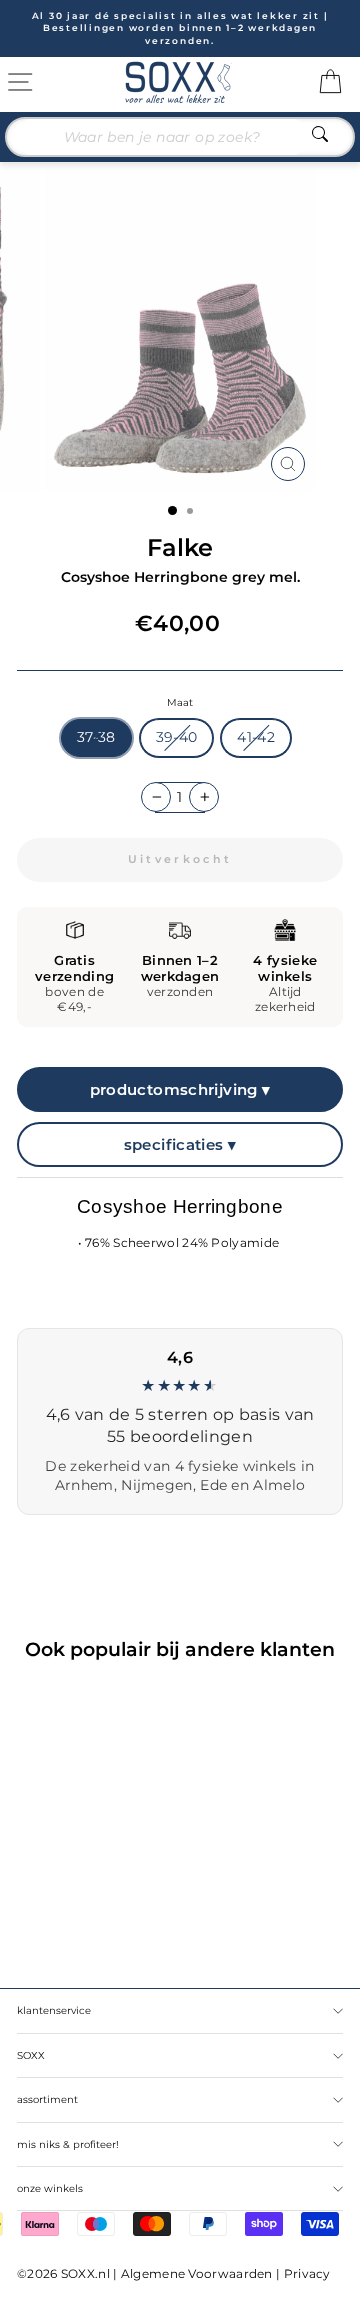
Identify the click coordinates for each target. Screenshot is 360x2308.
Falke (180, 547)
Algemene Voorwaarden (197, 2273)
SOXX (31, 2055)
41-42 (256, 737)
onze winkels (50, 2188)
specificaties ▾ (180, 1144)
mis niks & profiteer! (68, 2144)
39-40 (177, 737)
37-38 (96, 737)
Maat (180, 702)
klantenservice (54, 2010)
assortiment (47, 2099)
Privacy (307, 2273)
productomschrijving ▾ (180, 1089)
